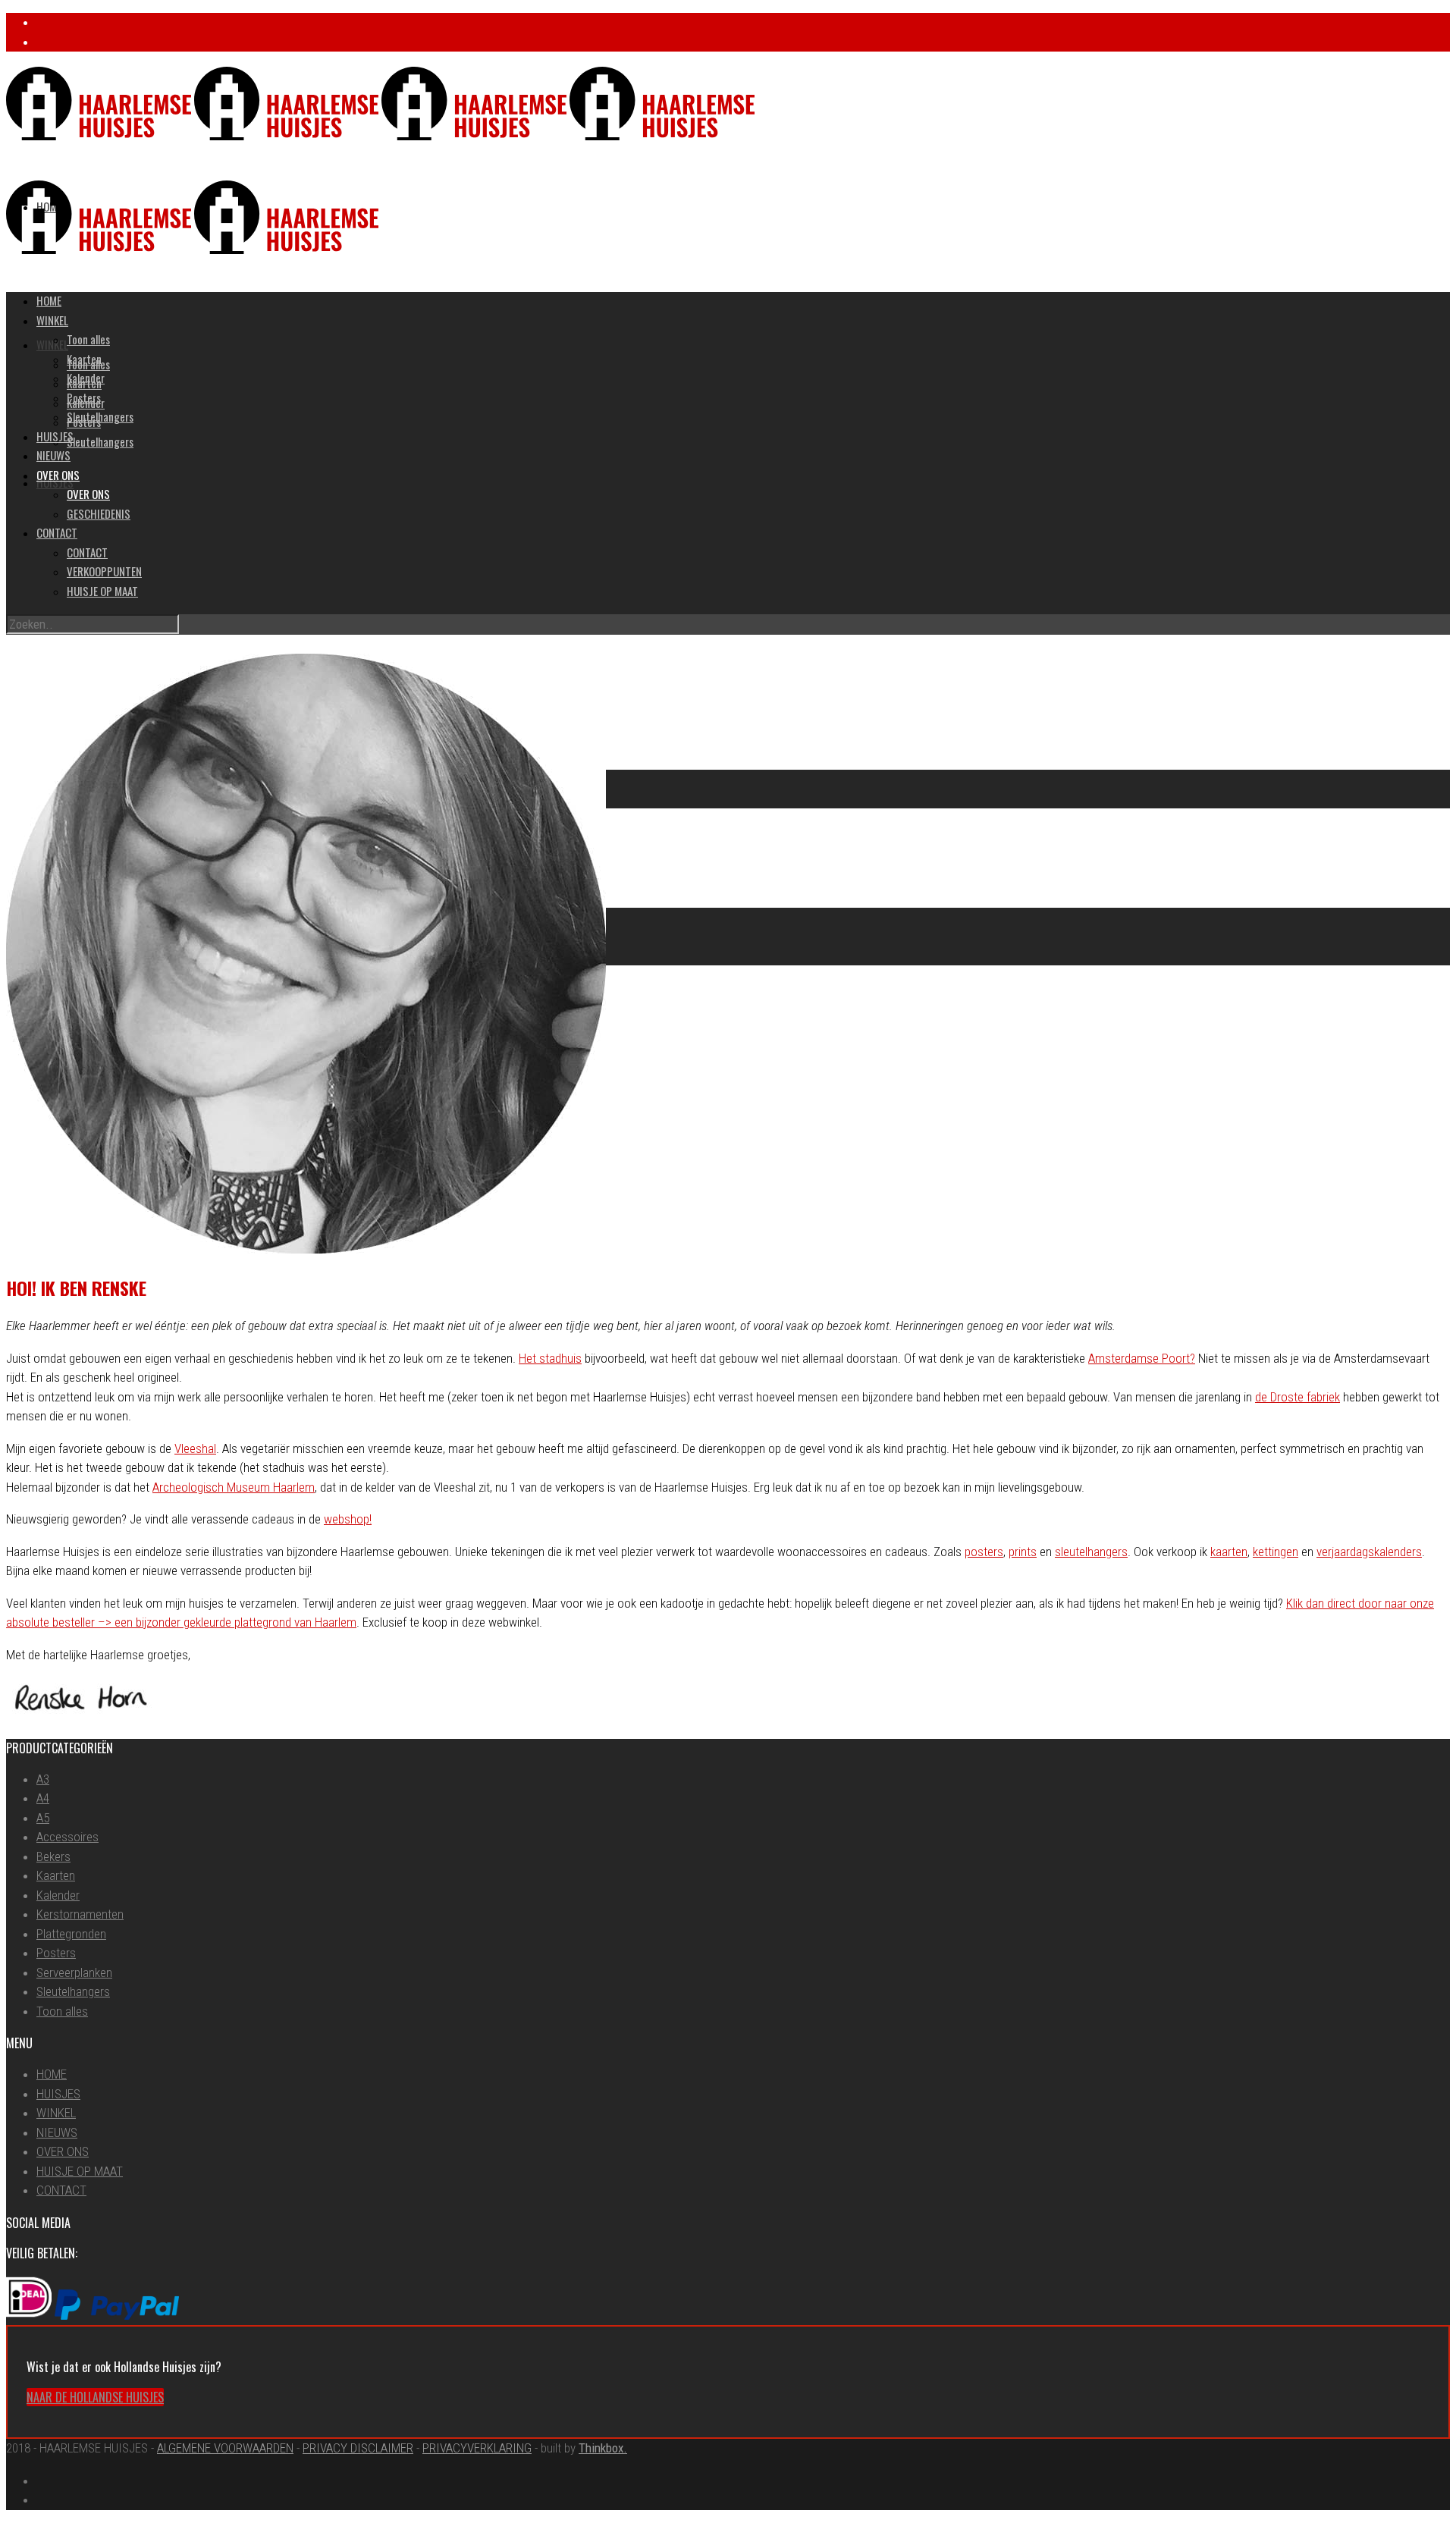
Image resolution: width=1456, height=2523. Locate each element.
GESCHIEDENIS (99, 513)
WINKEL (52, 344)
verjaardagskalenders (1369, 1552)
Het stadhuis (550, 1358)
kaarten (1229, 1552)
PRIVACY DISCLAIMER (358, 2448)
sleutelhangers (1091, 1552)
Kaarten (84, 359)
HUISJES (55, 436)
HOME (49, 300)
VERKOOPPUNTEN (104, 571)
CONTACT (57, 532)
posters (984, 1552)
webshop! (348, 1519)
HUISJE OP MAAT (102, 591)
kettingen (1276, 1552)
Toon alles (88, 339)
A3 (43, 1779)
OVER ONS (58, 475)
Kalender (86, 378)
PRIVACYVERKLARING (477, 2448)
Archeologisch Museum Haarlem (234, 1487)
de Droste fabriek (1298, 1397)
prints (1023, 1552)
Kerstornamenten (80, 1914)
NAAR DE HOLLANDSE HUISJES (95, 2397)
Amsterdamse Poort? (1142, 1358)
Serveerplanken (74, 1972)
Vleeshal (195, 1448)
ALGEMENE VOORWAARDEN (225, 2448)
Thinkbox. (603, 2448)
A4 (43, 1798)
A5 (43, 1818)
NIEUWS (53, 455)
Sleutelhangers (100, 441)
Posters (84, 397)
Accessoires (67, 1837)
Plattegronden (71, 1934)
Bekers (53, 1856)
